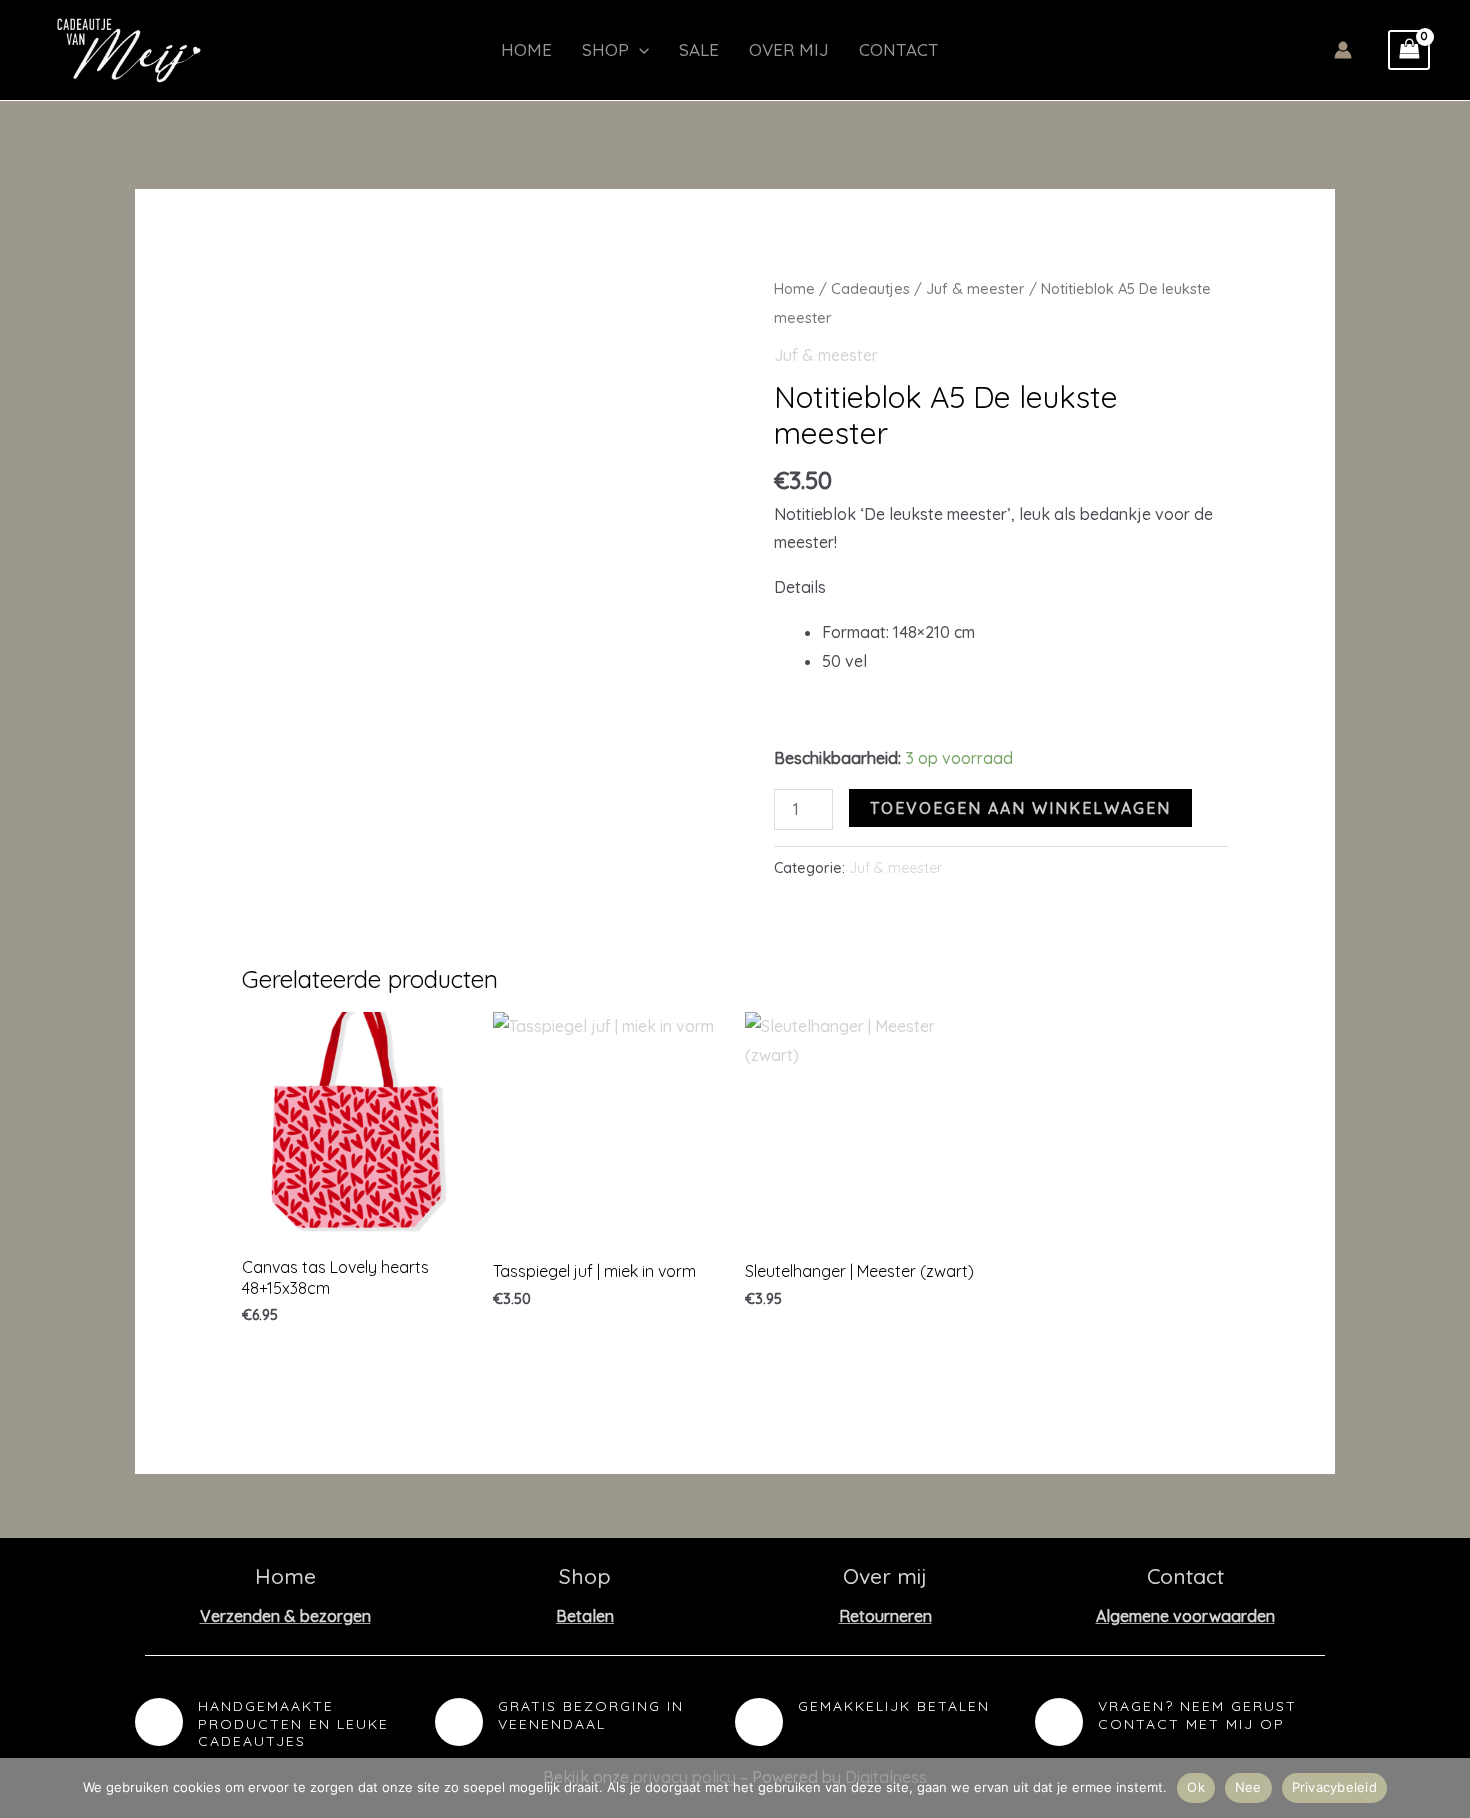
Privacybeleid (1334, 1787)
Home (526, 49)
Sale (699, 49)
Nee (1248, 1787)
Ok (1196, 1787)
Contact (899, 49)
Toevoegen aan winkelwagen (1020, 808)
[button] (639, 50)
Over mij (789, 49)
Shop (605, 49)
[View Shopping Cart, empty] (1409, 50)
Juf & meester (975, 288)
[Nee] (1445, 1788)
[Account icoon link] (1343, 50)
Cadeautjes (870, 288)
